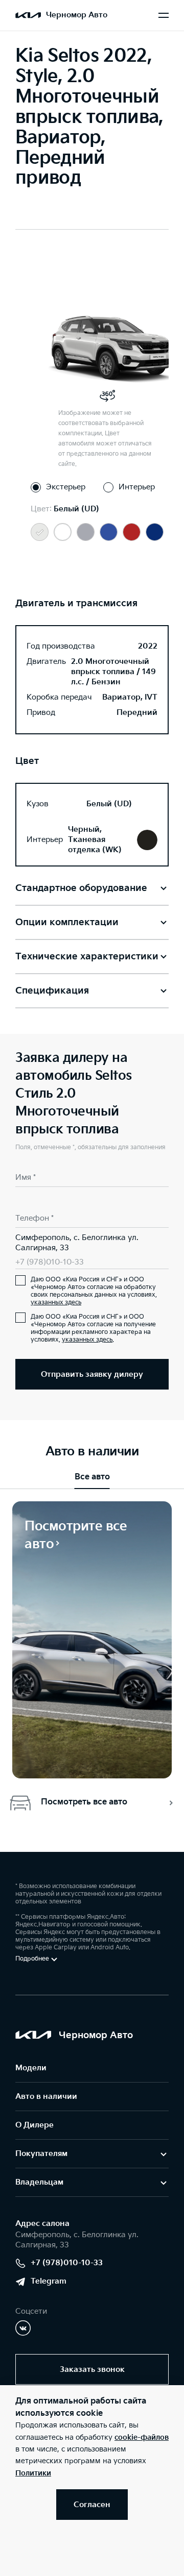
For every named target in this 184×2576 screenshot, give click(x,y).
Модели (31, 2068)
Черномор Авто (77, 15)
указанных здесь (56, 1303)
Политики (33, 2473)
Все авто (92, 1477)
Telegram (49, 2281)
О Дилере (34, 2125)
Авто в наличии (46, 2097)
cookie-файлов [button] (142, 2437)
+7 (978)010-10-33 (50, 1262)
